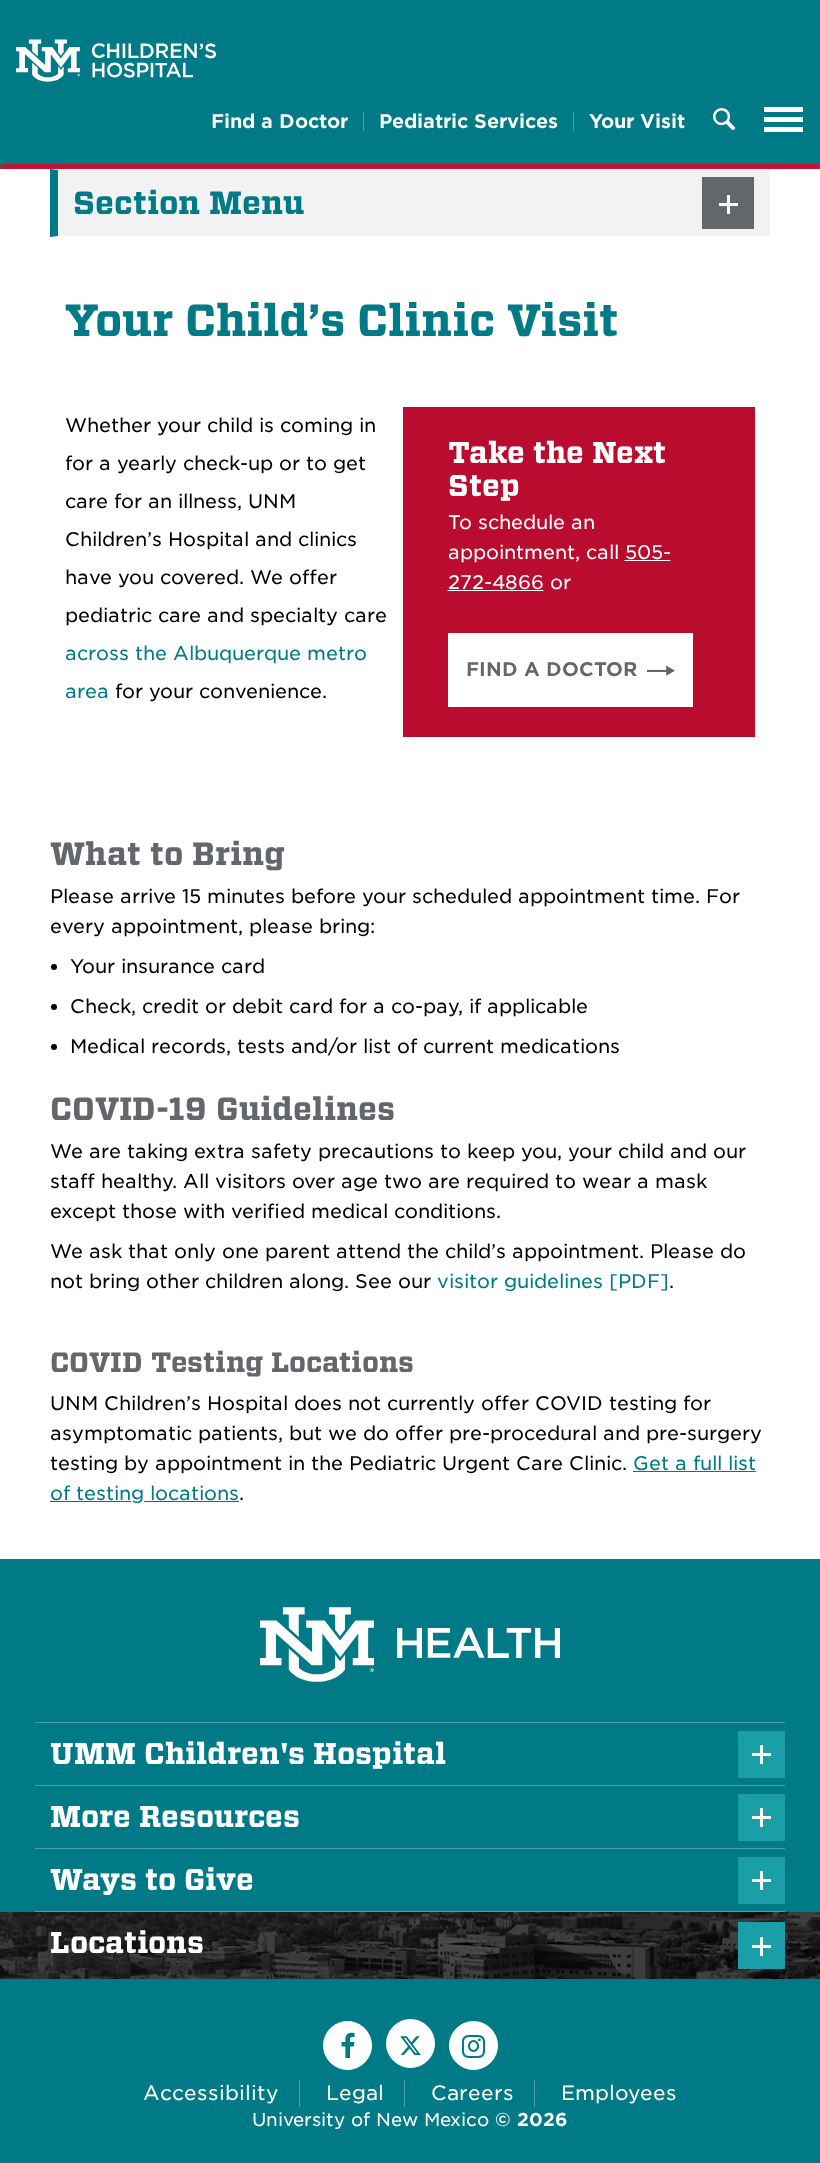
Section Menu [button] (188, 203)
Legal (355, 2093)
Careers (472, 2093)
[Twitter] (410, 2043)
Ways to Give (152, 1880)
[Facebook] (347, 2045)
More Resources (175, 1817)
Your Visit (637, 121)
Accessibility (211, 2093)
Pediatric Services (468, 121)
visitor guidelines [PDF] (553, 1281)
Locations (161, 1943)
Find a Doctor (279, 121)
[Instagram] (473, 2045)
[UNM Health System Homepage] (410, 1588)
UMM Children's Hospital (248, 1754)
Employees (619, 2093)
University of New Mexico (370, 2119)
